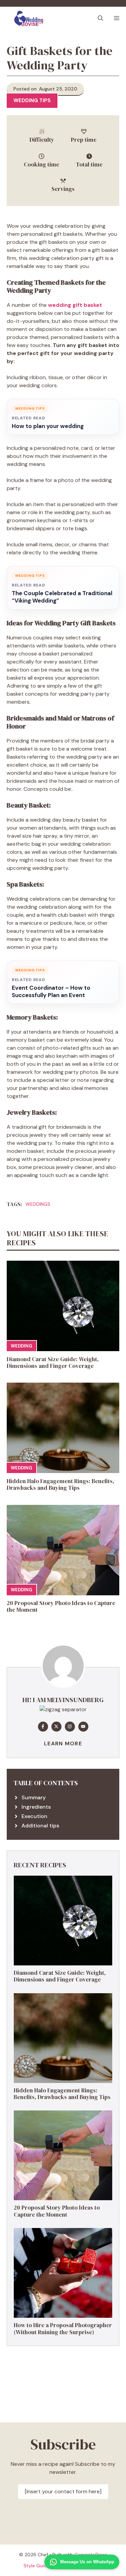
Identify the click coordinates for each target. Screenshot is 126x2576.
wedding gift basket (75, 305)
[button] (100, 18)
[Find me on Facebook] (43, 1727)
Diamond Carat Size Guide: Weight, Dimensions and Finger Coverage (53, 1363)
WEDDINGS (38, 1204)
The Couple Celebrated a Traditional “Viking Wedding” (62, 597)
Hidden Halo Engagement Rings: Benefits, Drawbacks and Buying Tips (60, 1484)
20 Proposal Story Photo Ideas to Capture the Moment (61, 1606)
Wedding (22, 1346)
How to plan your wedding (48, 426)
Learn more (63, 1744)
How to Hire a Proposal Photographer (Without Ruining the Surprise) (63, 2328)
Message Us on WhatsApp (87, 2562)
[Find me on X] (56, 1727)
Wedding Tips (32, 100)
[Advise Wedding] (29, 18)
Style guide (36, 2566)
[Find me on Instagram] (70, 1727)
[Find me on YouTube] (83, 1727)
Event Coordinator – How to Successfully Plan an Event (51, 992)
